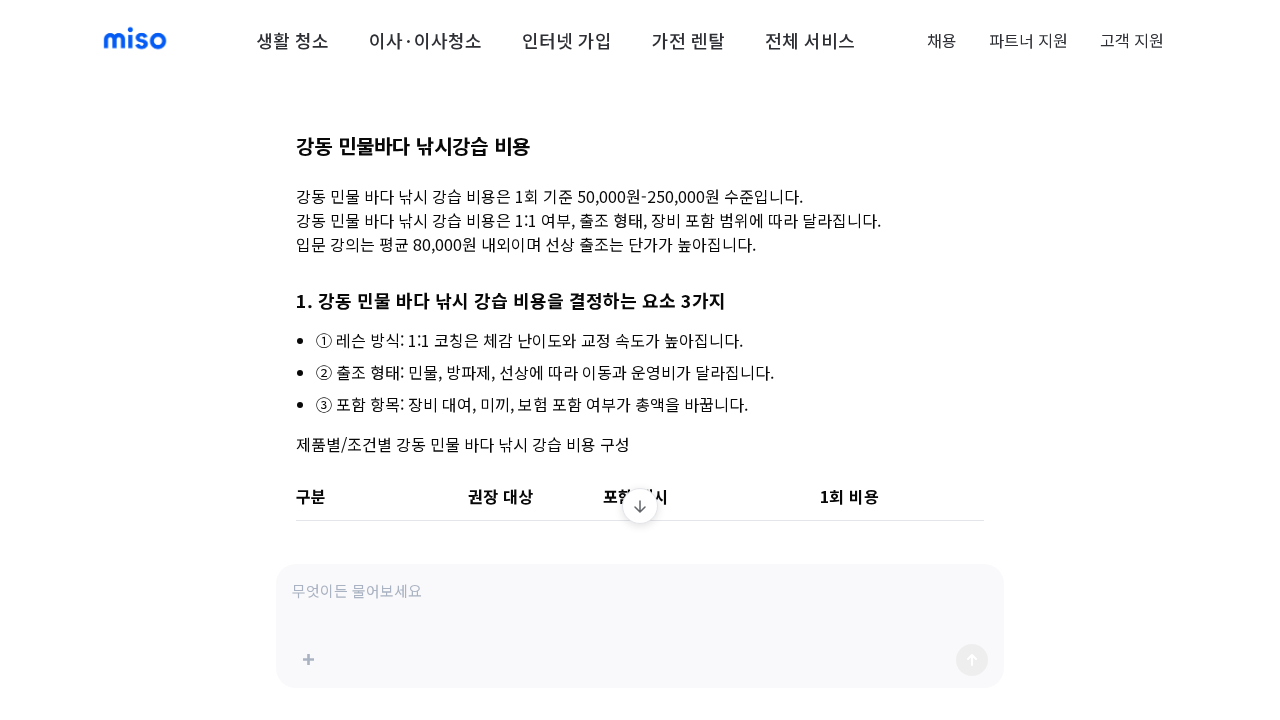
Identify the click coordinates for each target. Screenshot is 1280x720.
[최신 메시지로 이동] (640, 506)
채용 (942, 40)
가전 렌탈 (688, 40)
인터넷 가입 (567, 40)
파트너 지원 (1028, 40)
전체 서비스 (810, 40)
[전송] (972, 660)
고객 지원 (1132, 40)
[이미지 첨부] (308, 660)
